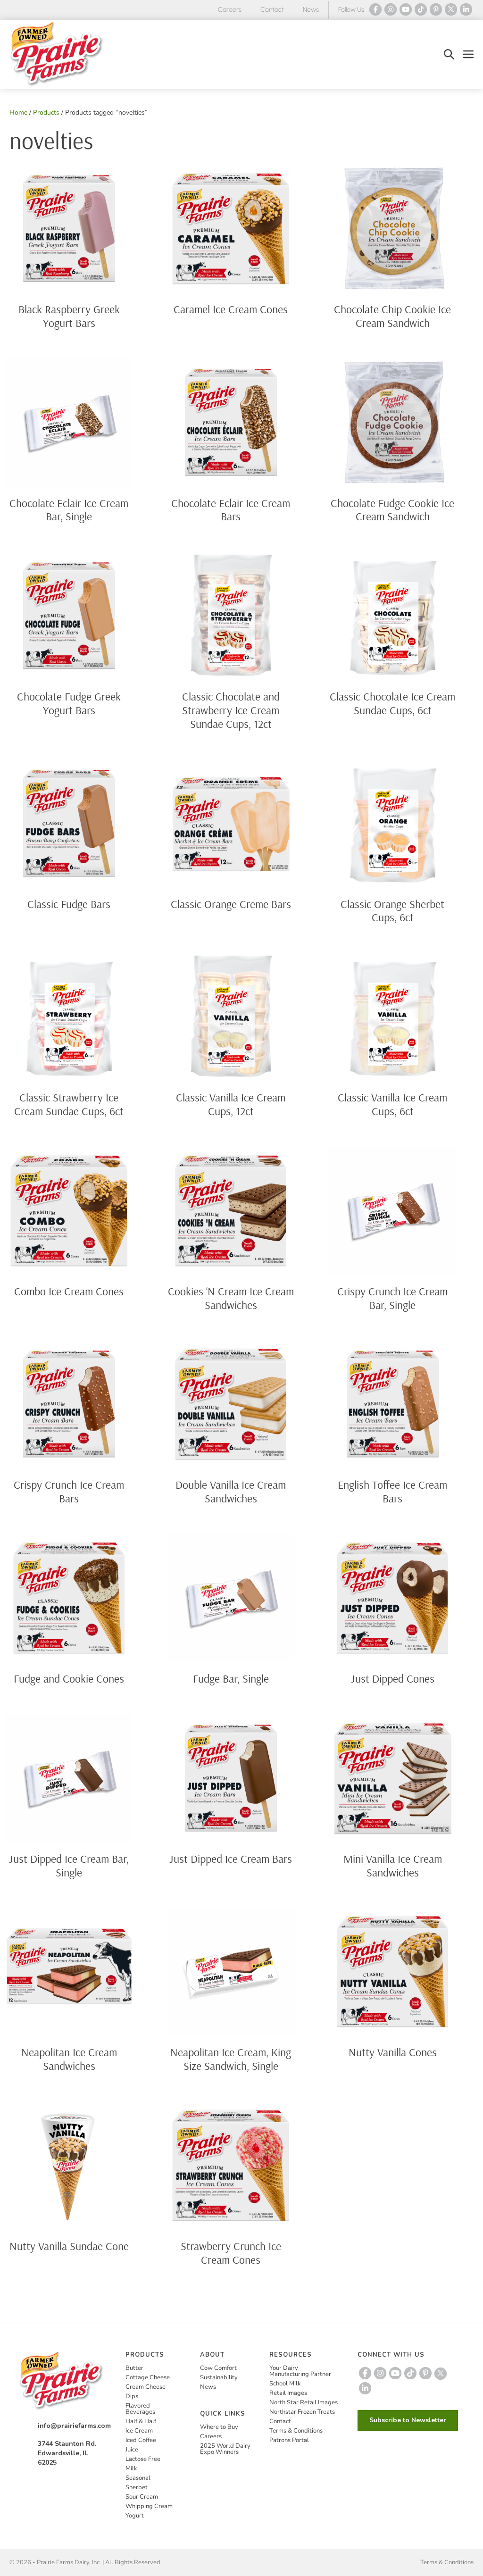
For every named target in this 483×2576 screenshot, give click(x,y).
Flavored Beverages (140, 2409)
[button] (449, 54)
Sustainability (219, 2377)
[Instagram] (391, 9)
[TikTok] (421, 9)
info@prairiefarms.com (74, 2426)
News (311, 10)
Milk (131, 2468)
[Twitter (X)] (451, 9)
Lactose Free (143, 2459)
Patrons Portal (289, 2440)
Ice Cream (139, 2431)
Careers (230, 10)
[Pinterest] (436, 9)
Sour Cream (142, 2497)
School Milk (285, 2384)
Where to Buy (219, 2427)
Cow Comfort (218, 2368)
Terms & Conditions (296, 2431)
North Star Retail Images (304, 2402)
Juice (132, 2450)
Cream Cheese (146, 2387)
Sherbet (137, 2487)
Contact (272, 10)
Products (46, 113)
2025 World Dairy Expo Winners (225, 2449)
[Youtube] (406, 9)
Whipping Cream (149, 2506)
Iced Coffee (141, 2440)
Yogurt (135, 2516)
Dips (132, 2396)
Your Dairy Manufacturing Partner (300, 2371)
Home (18, 113)
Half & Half (141, 2421)
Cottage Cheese (148, 2377)
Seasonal (138, 2478)
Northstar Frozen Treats (302, 2412)
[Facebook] (375, 9)
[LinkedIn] (466, 9)
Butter (134, 2368)
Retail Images (288, 2393)
